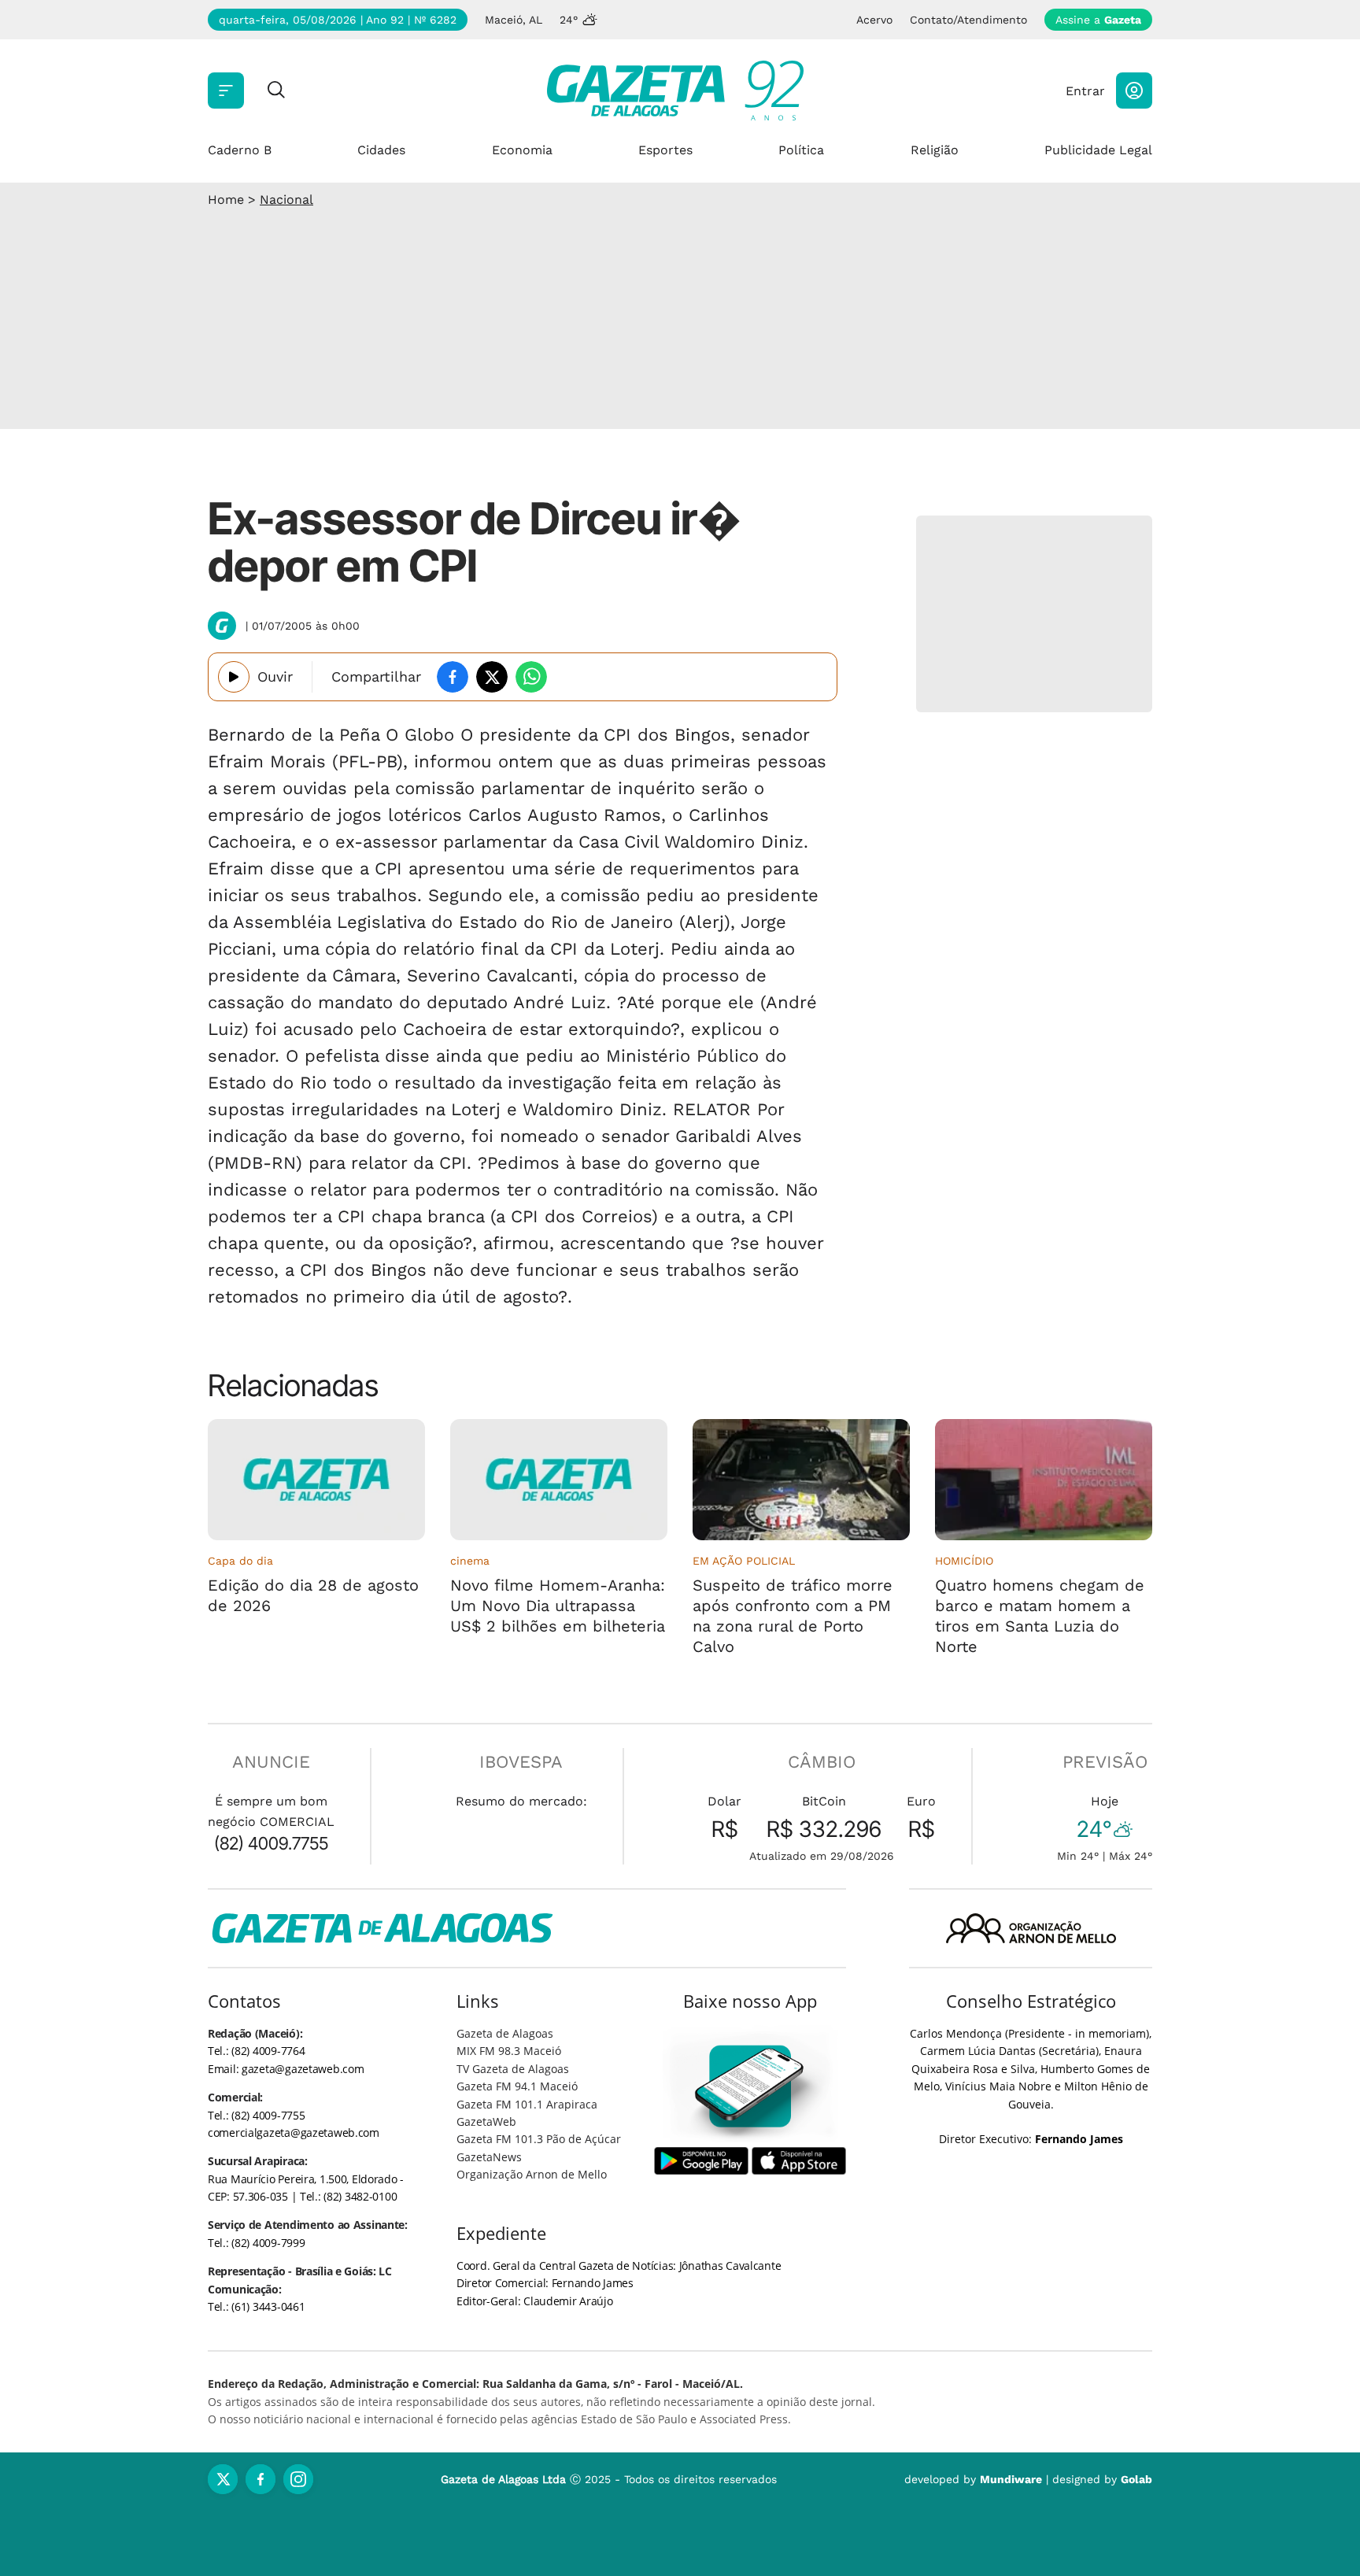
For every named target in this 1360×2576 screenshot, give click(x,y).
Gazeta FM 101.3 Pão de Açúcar (539, 2139)
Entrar (1085, 91)
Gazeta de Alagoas (505, 2033)
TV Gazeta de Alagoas (513, 2069)
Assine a (1098, 20)
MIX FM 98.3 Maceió (509, 2051)
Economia (522, 150)
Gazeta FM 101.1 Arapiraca (527, 2104)
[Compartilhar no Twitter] (492, 677)
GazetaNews (489, 2157)
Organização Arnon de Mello (532, 2174)
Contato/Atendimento (968, 20)
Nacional (286, 200)
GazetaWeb (486, 2121)
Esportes (665, 150)
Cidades (381, 150)
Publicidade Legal (1098, 150)
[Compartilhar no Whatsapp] (531, 677)
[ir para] (750, 2086)
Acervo (874, 20)
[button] (1134, 91)
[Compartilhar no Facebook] (453, 677)
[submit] (276, 91)
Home (226, 200)
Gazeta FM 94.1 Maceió (517, 2086)
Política (801, 150)
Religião (935, 150)
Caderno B (240, 150)
